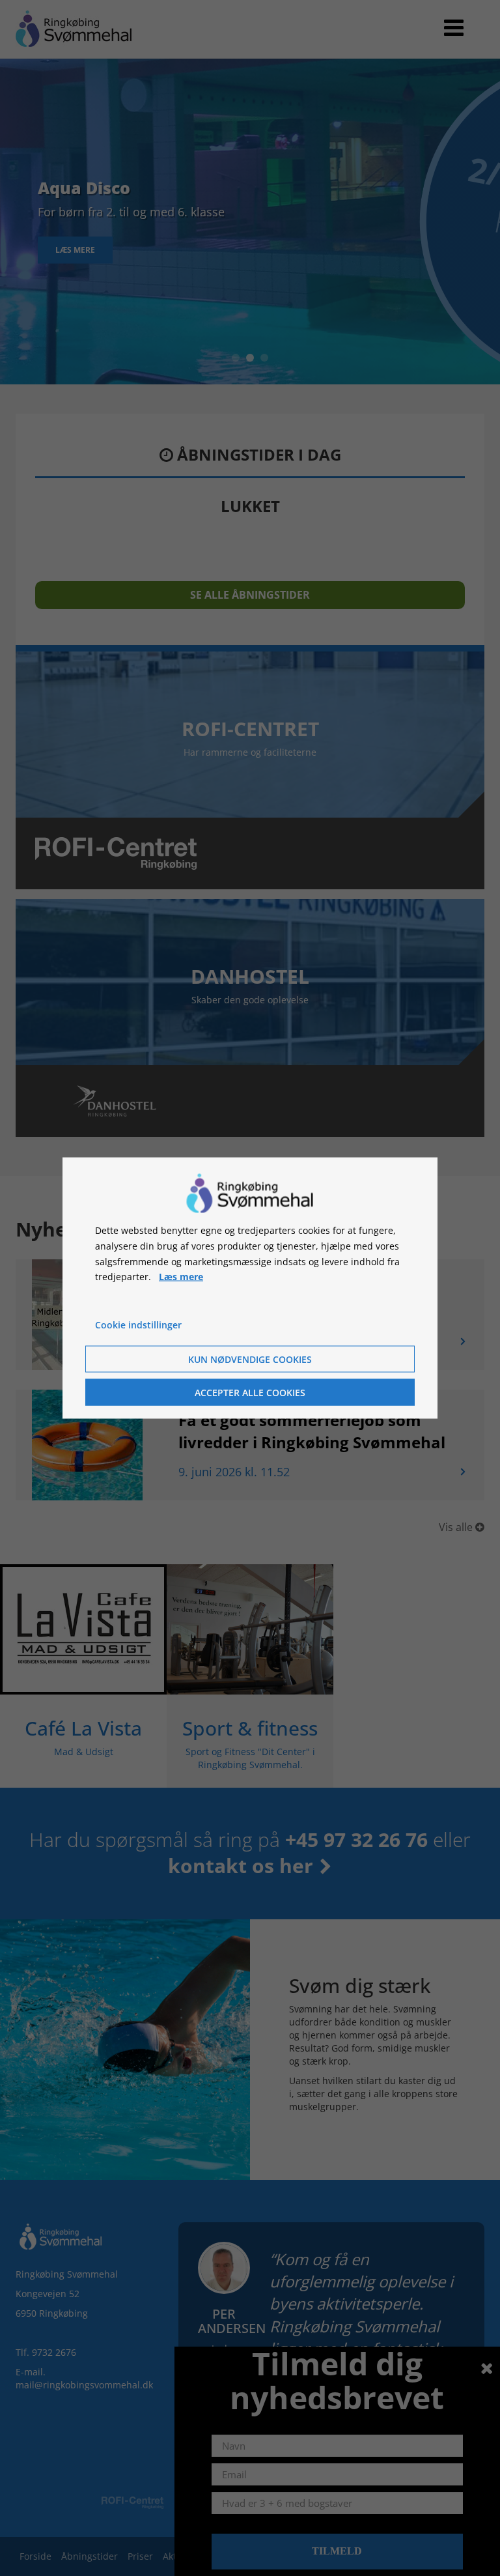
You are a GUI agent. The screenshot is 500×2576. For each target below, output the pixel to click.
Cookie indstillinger (138, 1325)
